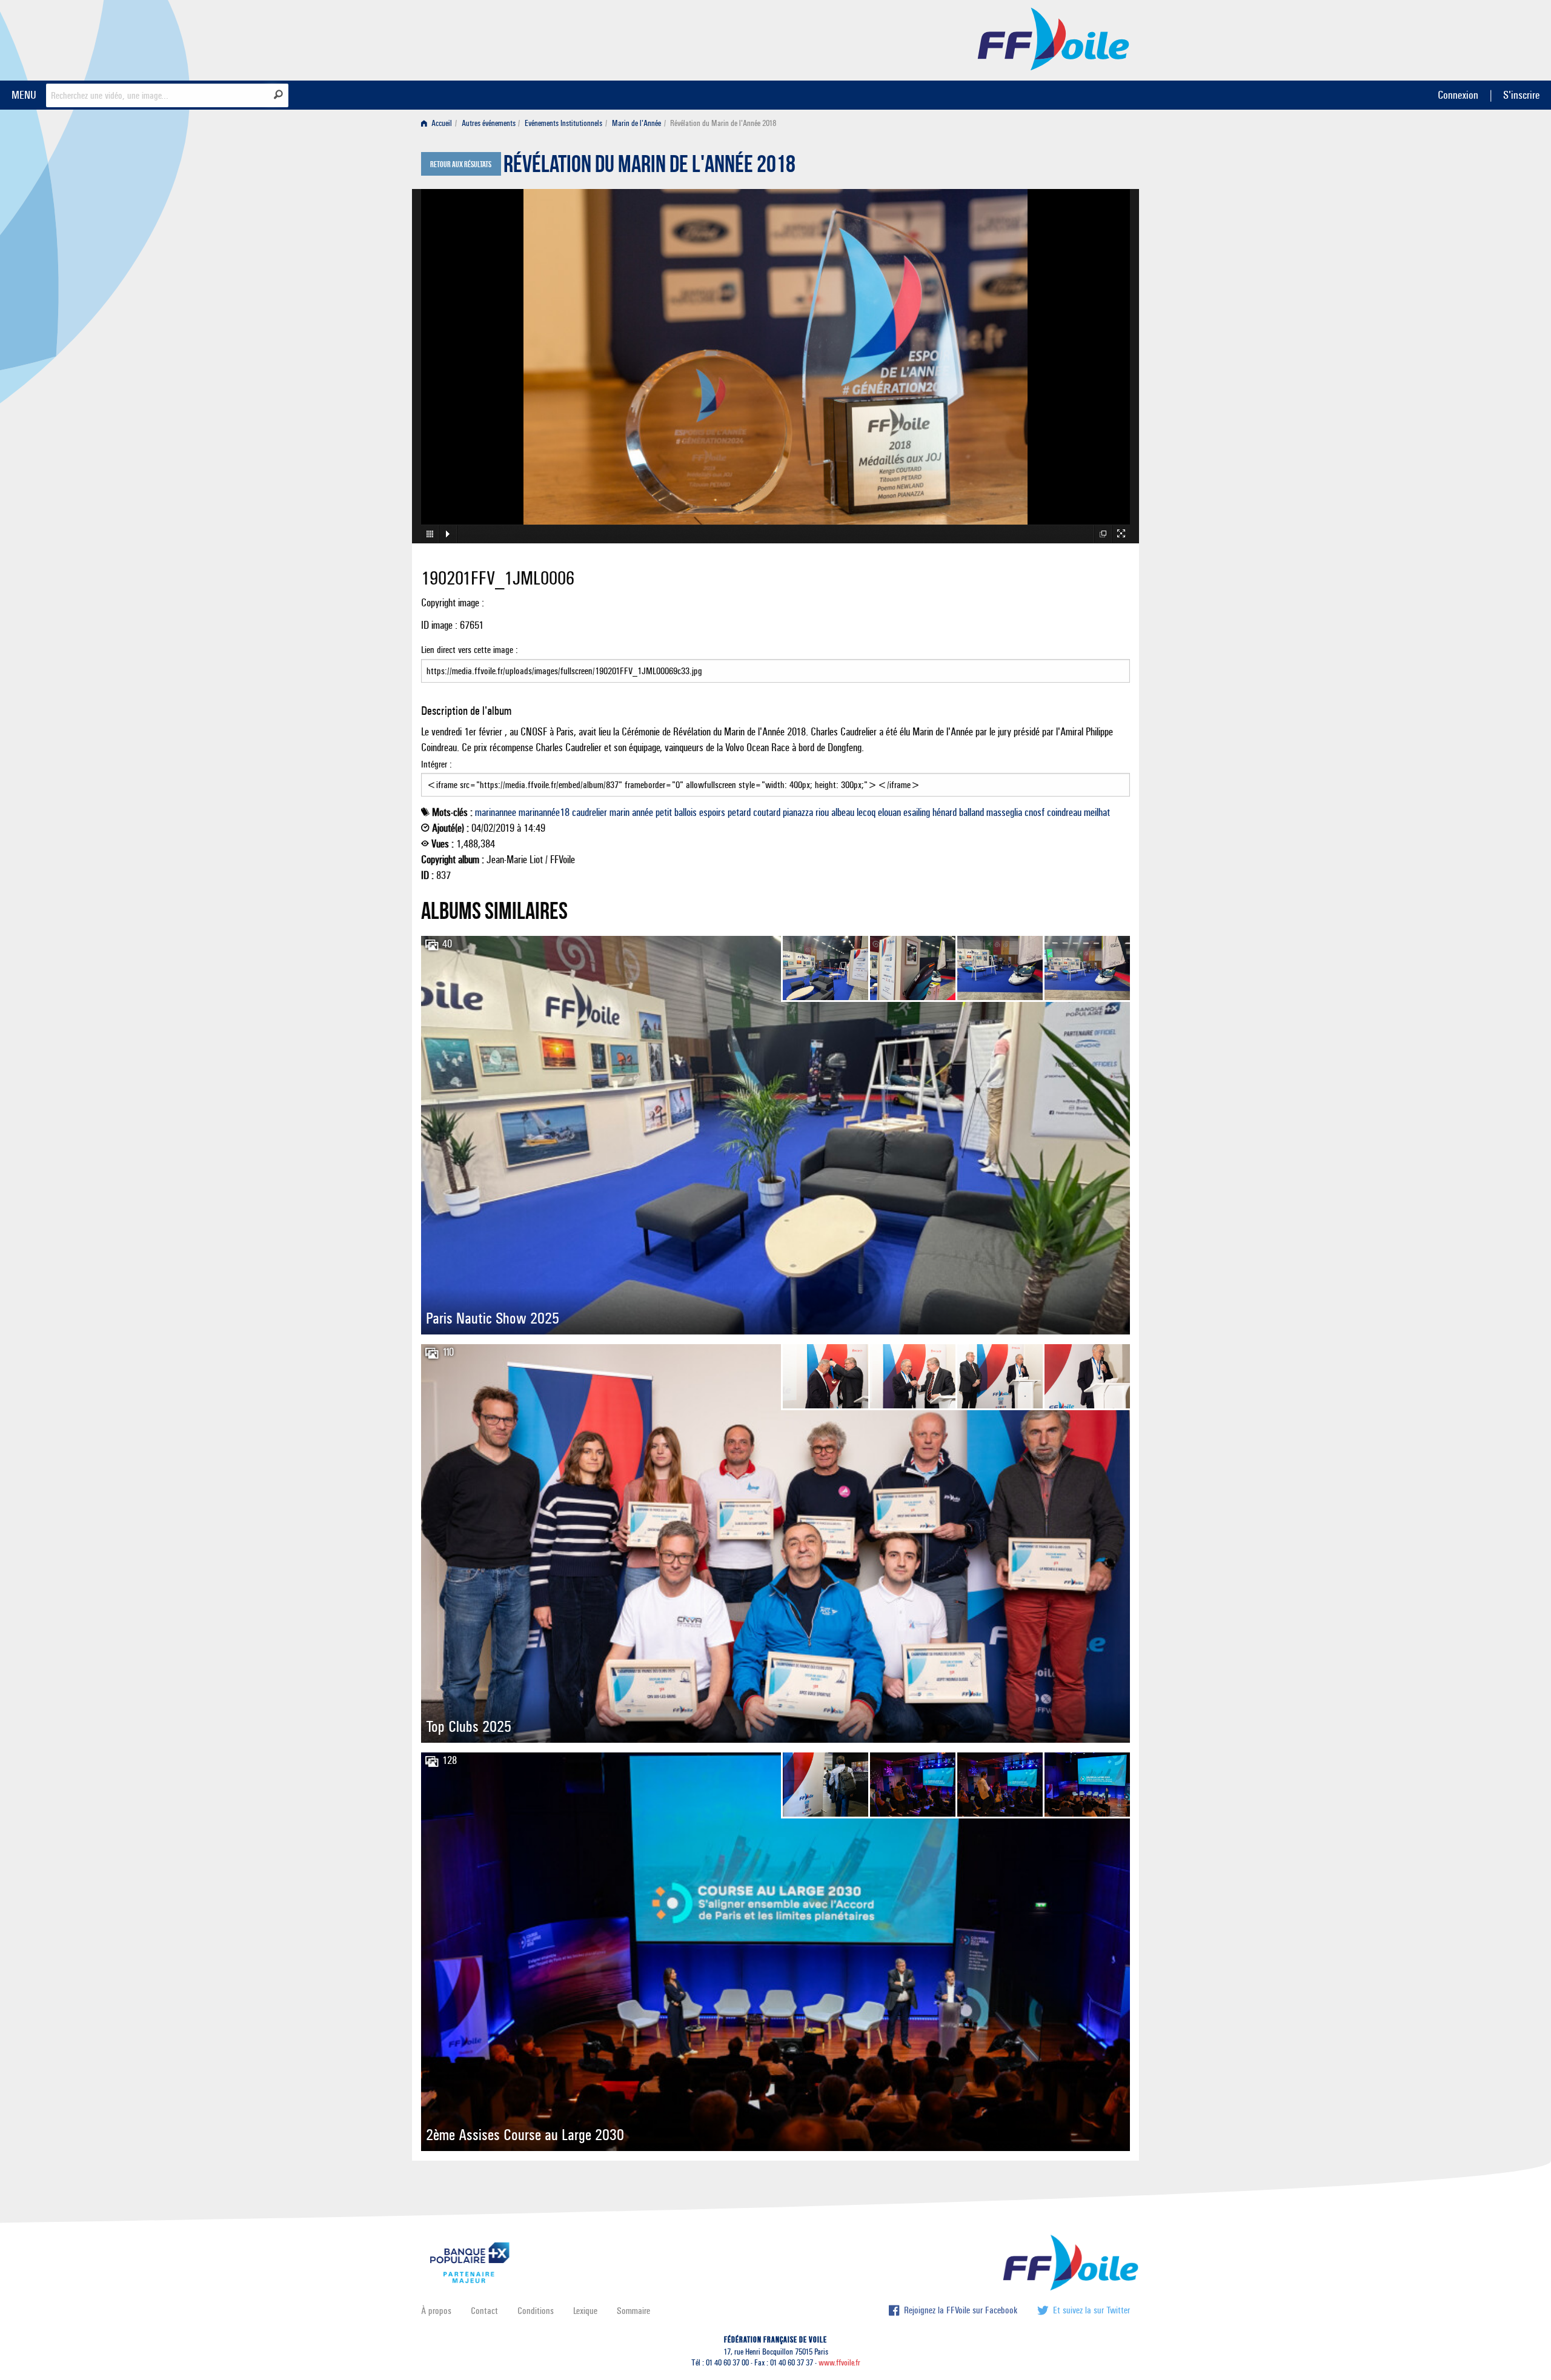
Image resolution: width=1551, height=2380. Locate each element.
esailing (917, 812)
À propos (436, 2311)
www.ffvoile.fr (839, 2363)
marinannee (496, 812)
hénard (945, 812)
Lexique (585, 2311)
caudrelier (590, 812)
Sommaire (633, 2311)
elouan (889, 812)
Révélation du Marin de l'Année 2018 (649, 167)
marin (619, 812)
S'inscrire (1521, 95)
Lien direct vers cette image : (470, 650)
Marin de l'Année (636, 123)
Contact (484, 2311)
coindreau (1064, 812)
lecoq (866, 812)
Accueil (441, 123)
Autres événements (489, 123)
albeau (843, 812)
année (643, 812)
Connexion (1458, 95)
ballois (686, 812)
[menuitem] (439, 123)
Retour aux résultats (461, 165)
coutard (767, 812)
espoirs (712, 812)
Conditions (536, 2311)
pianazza (798, 812)
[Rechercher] (278, 94)
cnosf (1035, 812)
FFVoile (1054, 38)
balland (971, 812)
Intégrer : (437, 764)
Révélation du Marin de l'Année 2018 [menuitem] (723, 123)
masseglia (1004, 812)
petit (664, 812)
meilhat (1097, 812)
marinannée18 (544, 812)
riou (822, 812)
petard (739, 812)
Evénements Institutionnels (563, 123)
